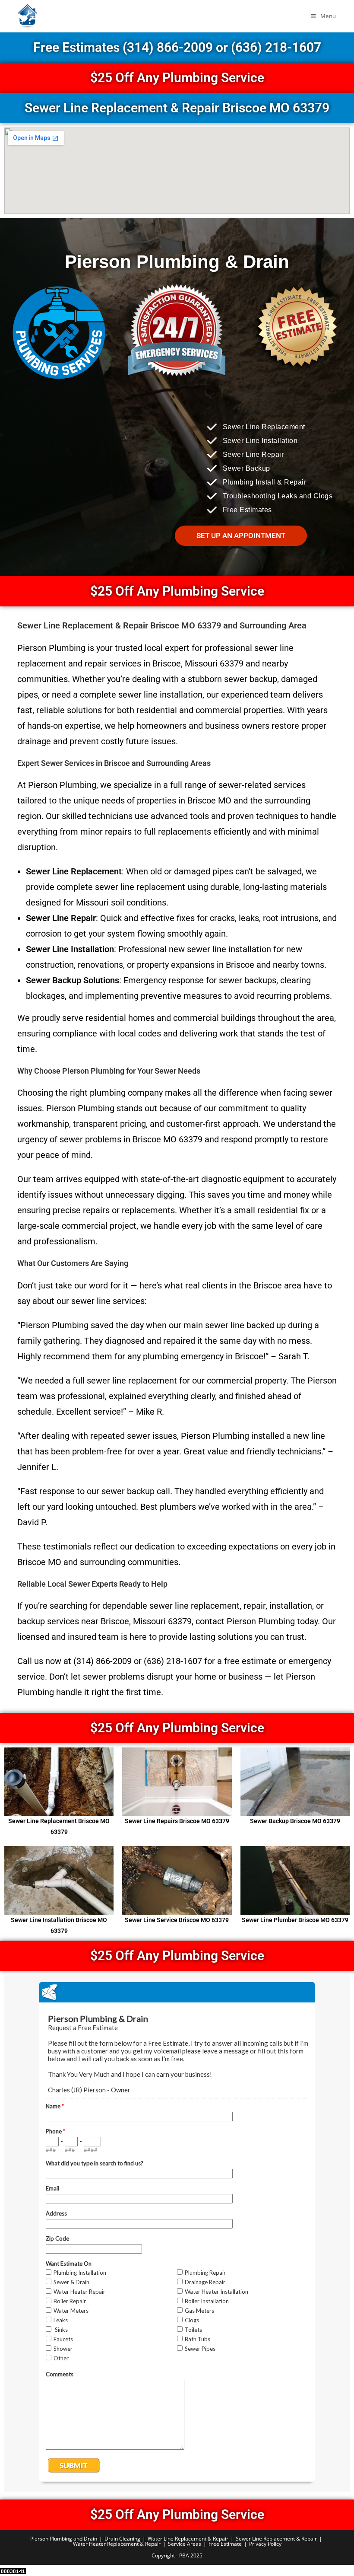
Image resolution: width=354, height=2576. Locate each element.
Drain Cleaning (122, 2539)
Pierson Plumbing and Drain (64, 2539)
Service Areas (185, 2544)
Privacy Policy (265, 2544)
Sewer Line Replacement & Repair (276, 2539)
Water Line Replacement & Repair (188, 2539)
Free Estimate (225, 2544)
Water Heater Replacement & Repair (117, 2544)
